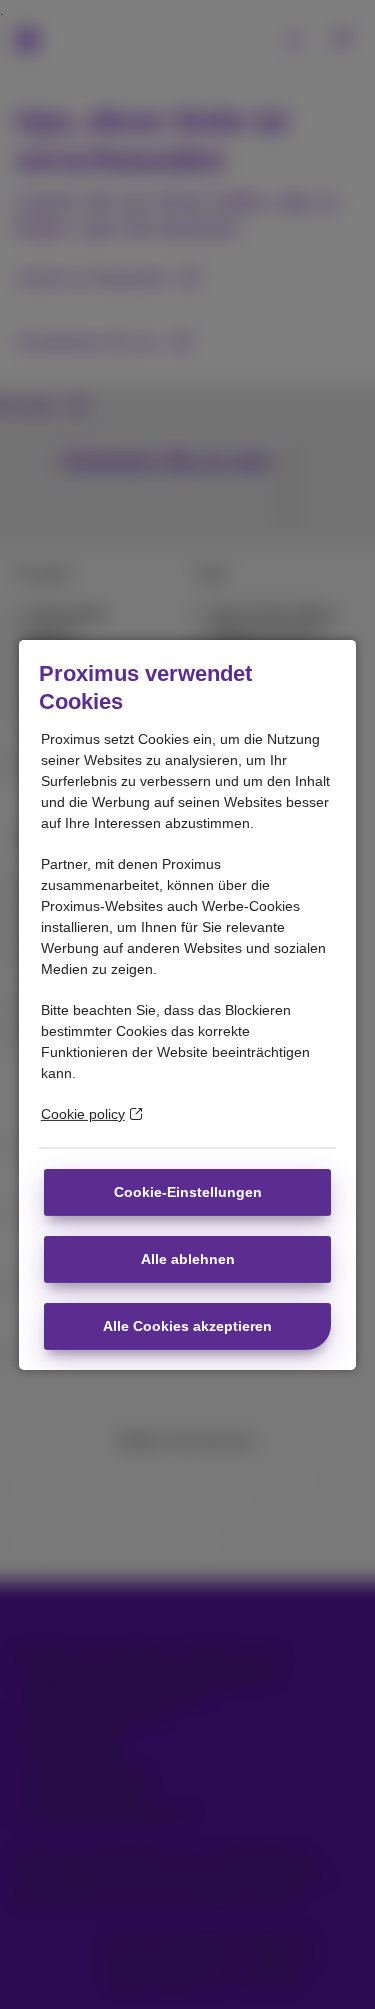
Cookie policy (83, 1114)
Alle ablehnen (188, 1259)
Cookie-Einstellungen (188, 1192)
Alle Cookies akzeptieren (187, 1326)
